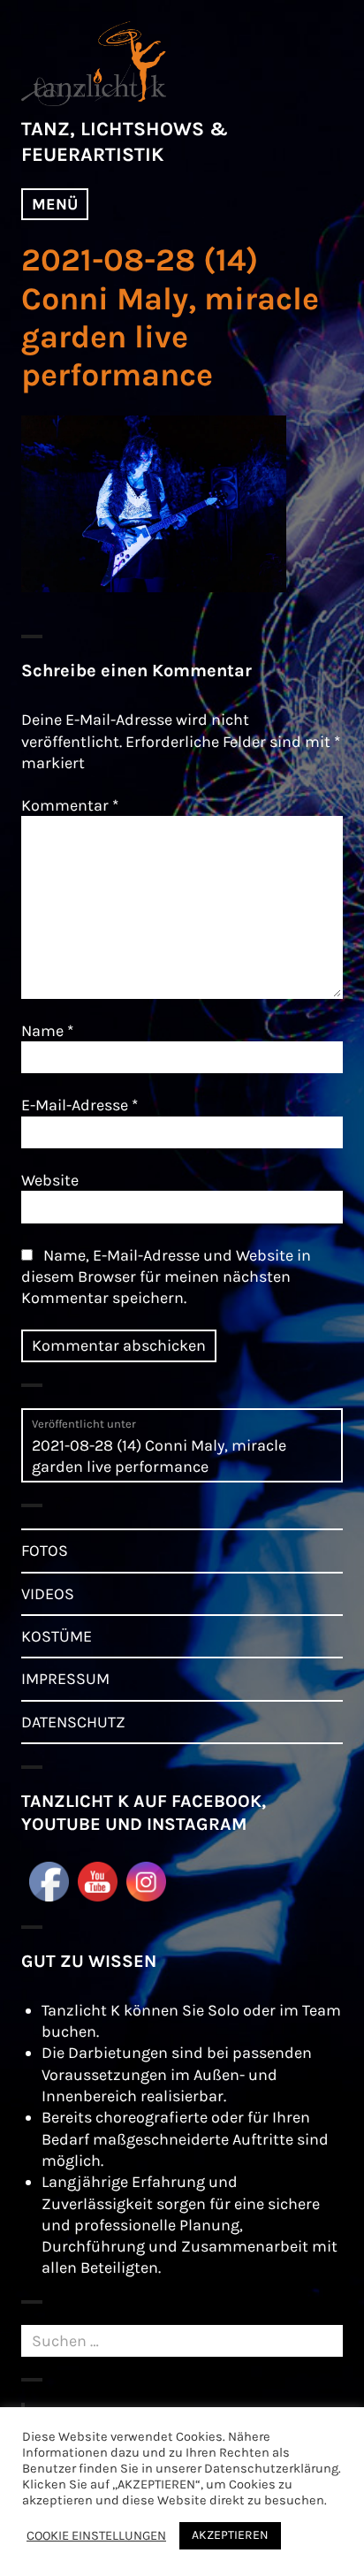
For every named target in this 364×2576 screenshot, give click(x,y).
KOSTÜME (57, 1636)
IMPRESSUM (65, 1679)
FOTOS (45, 1551)
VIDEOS (48, 1594)
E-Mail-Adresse (80, 1105)
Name (47, 1031)
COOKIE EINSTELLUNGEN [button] (96, 2536)
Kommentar (70, 805)
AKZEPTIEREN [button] (230, 2535)
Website (50, 1180)
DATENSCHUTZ (73, 1722)
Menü (55, 204)
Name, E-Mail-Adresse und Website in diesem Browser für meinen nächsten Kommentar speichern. (166, 1277)
